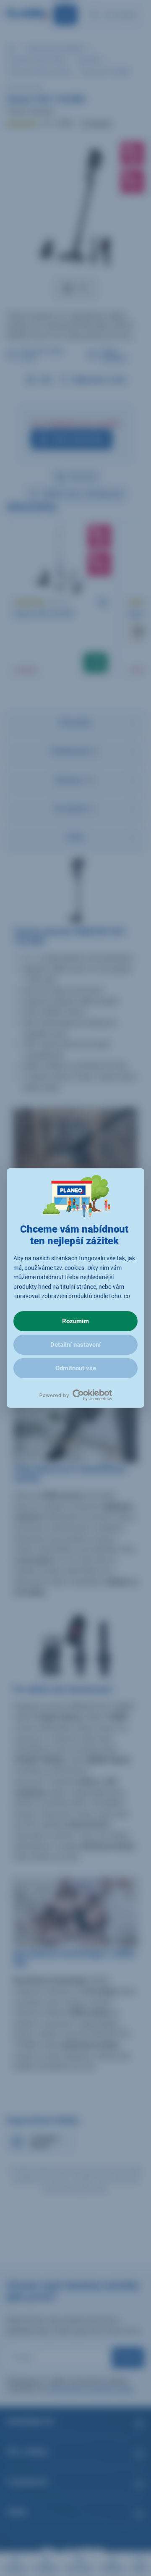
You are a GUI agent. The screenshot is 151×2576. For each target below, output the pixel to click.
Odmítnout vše (76, 1368)
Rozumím (75, 1321)
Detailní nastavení (75, 1345)
